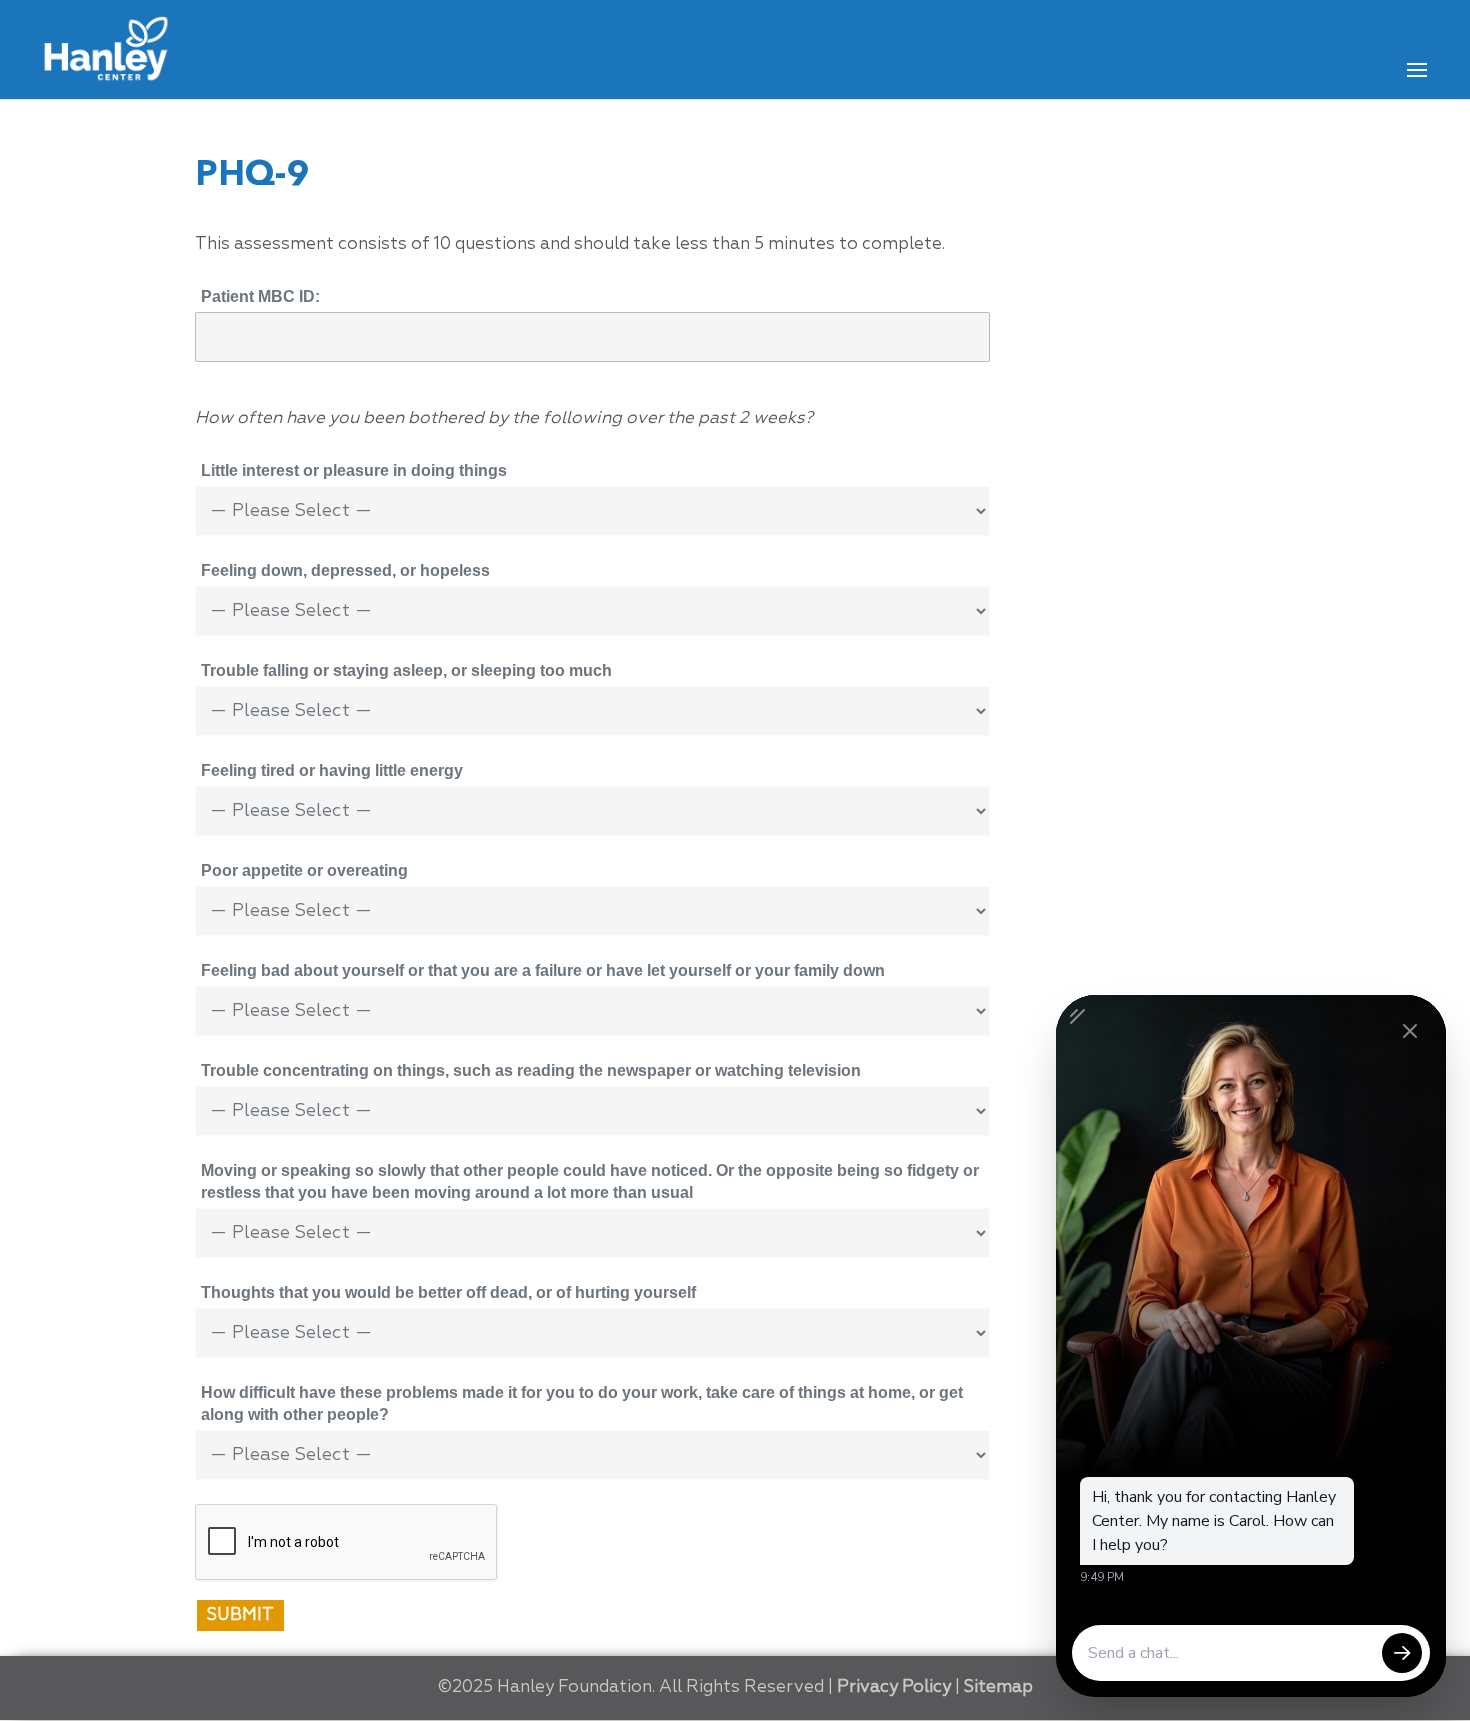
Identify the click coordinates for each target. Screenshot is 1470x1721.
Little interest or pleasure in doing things (354, 470)
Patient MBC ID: (260, 296)
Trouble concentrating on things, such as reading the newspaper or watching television (531, 1070)
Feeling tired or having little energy (332, 770)
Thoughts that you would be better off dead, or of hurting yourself (448, 1292)
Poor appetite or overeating (304, 870)
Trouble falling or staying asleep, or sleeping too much (406, 670)
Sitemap (998, 1687)
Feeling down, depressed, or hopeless (345, 570)
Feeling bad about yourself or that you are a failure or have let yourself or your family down (543, 970)
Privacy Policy (894, 1687)
